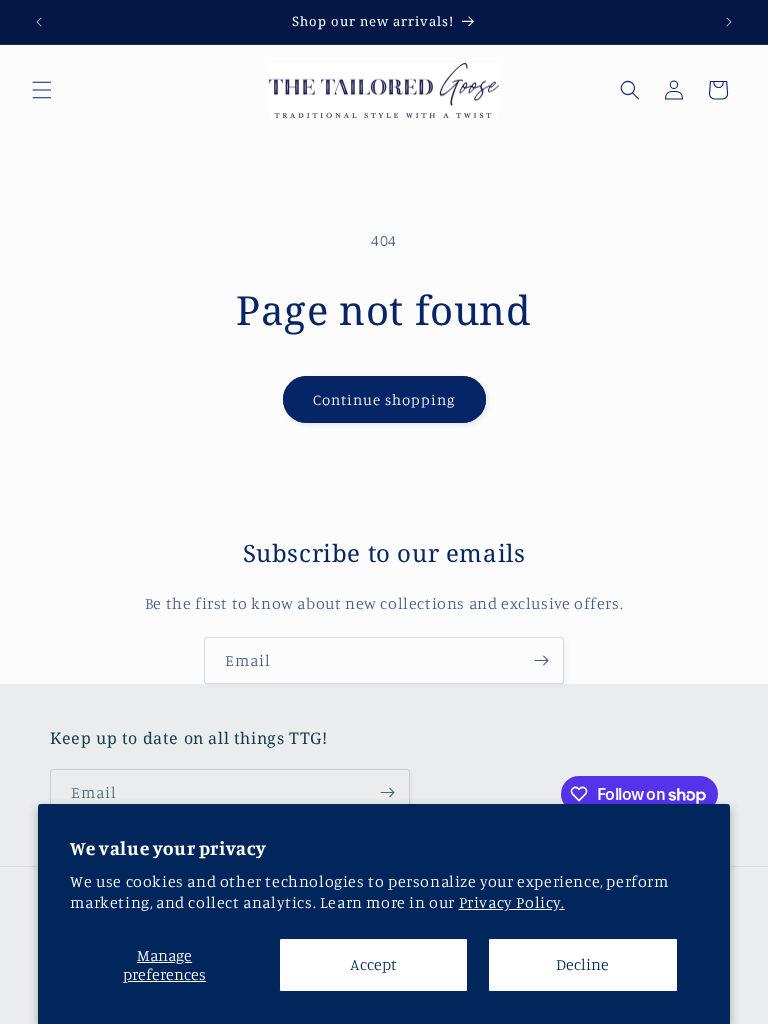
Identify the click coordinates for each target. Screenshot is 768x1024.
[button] (42, 90)
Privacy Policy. (512, 902)
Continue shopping (384, 399)
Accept (373, 964)
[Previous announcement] (39, 22)
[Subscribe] (541, 660)
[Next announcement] (729, 22)
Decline (582, 964)
